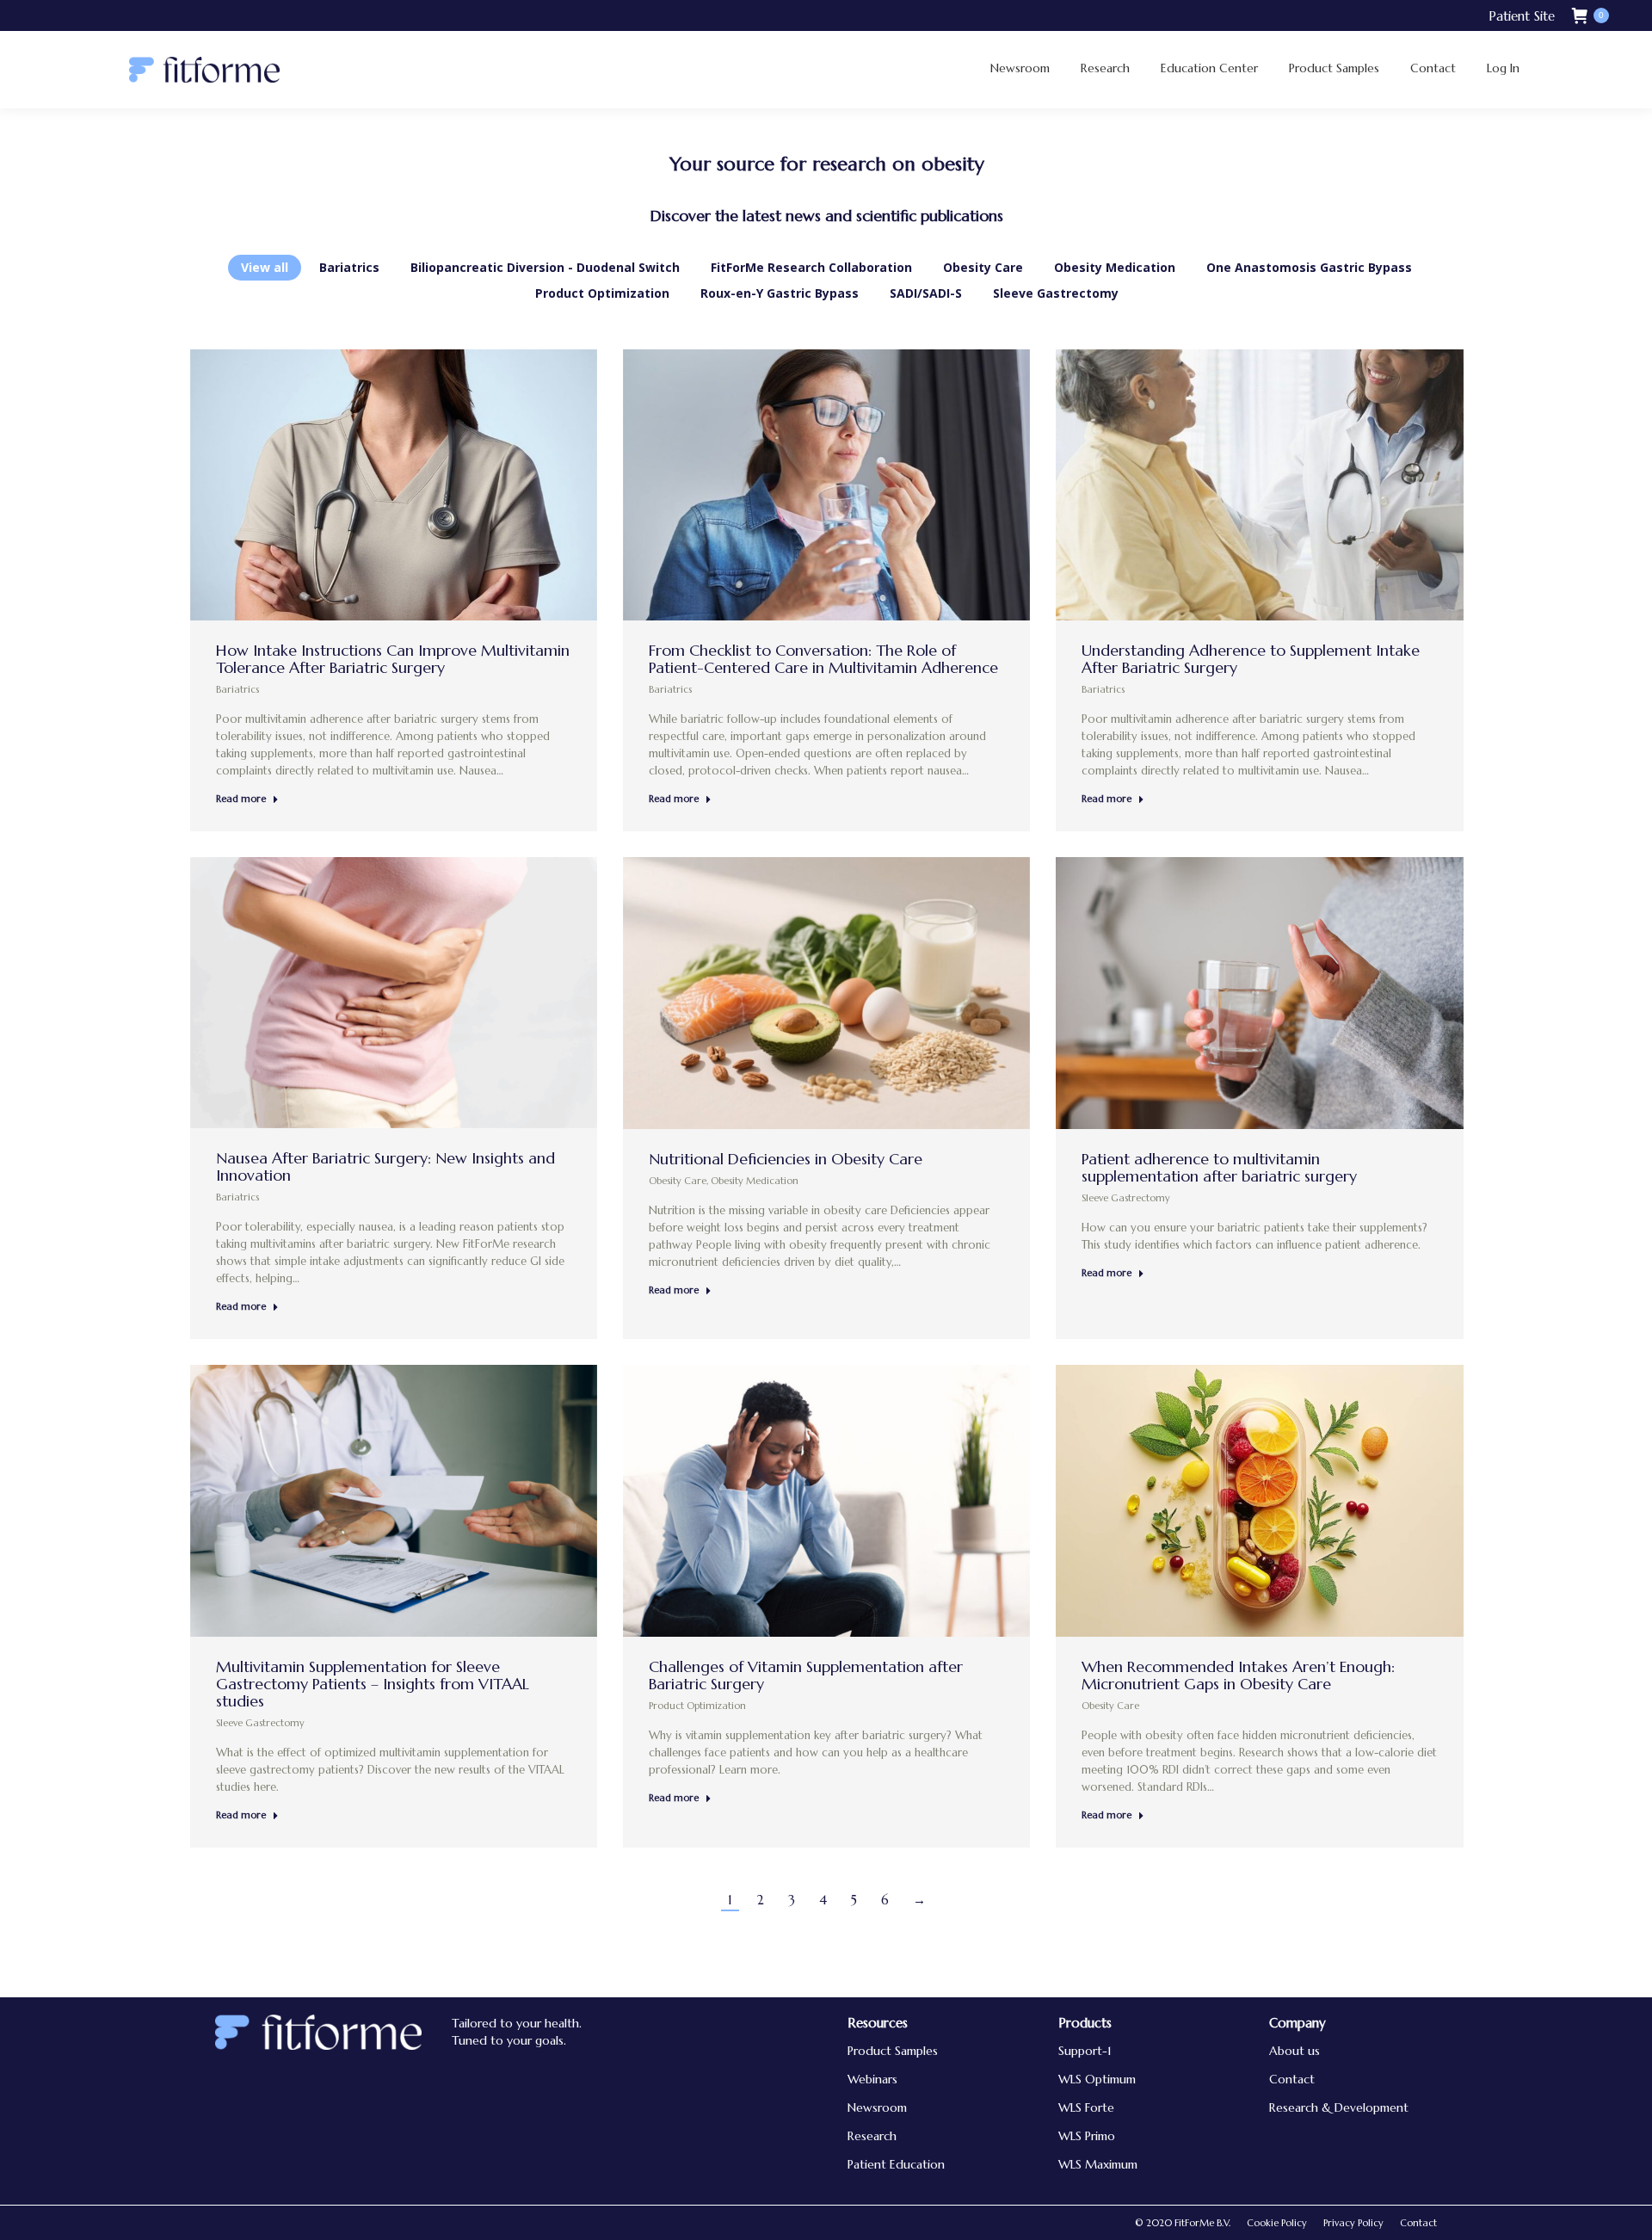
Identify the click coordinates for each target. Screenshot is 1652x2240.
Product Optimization (602, 293)
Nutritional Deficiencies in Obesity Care (786, 1159)
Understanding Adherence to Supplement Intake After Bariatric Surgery (1251, 659)
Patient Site (1522, 16)
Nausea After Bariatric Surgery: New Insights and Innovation (385, 1166)
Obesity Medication (1115, 267)
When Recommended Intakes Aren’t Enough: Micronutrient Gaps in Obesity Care (1238, 1675)
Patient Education (896, 2164)
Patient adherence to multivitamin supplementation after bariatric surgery (1219, 1167)
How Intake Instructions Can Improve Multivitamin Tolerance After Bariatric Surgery (393, 659)
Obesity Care (983, 267)
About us (1294, 2051)
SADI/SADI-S (926, 293)
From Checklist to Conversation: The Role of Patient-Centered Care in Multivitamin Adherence (823, 659)
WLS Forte (1086, 2107)
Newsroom (877, 2107)
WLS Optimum (1097, 2079)
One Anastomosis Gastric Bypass (1309, 267)
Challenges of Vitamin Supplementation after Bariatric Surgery (806, 1675)
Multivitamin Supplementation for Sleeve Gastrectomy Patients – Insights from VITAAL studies (373, 1684)
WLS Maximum (1098, 2164)
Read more (241, 799)
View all (265, 267)
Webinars (872, 2079)
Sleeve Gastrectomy (1056, 293)
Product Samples (893, 2051)
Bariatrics (349, 267)
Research (872, 2136)
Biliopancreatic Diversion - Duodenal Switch (545, 267)
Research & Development (1339, 2107)
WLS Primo (1087, 2136)
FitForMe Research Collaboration (811, 267)
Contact (1292, 2079)
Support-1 (1085, 2051)
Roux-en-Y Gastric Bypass (780, 293)
